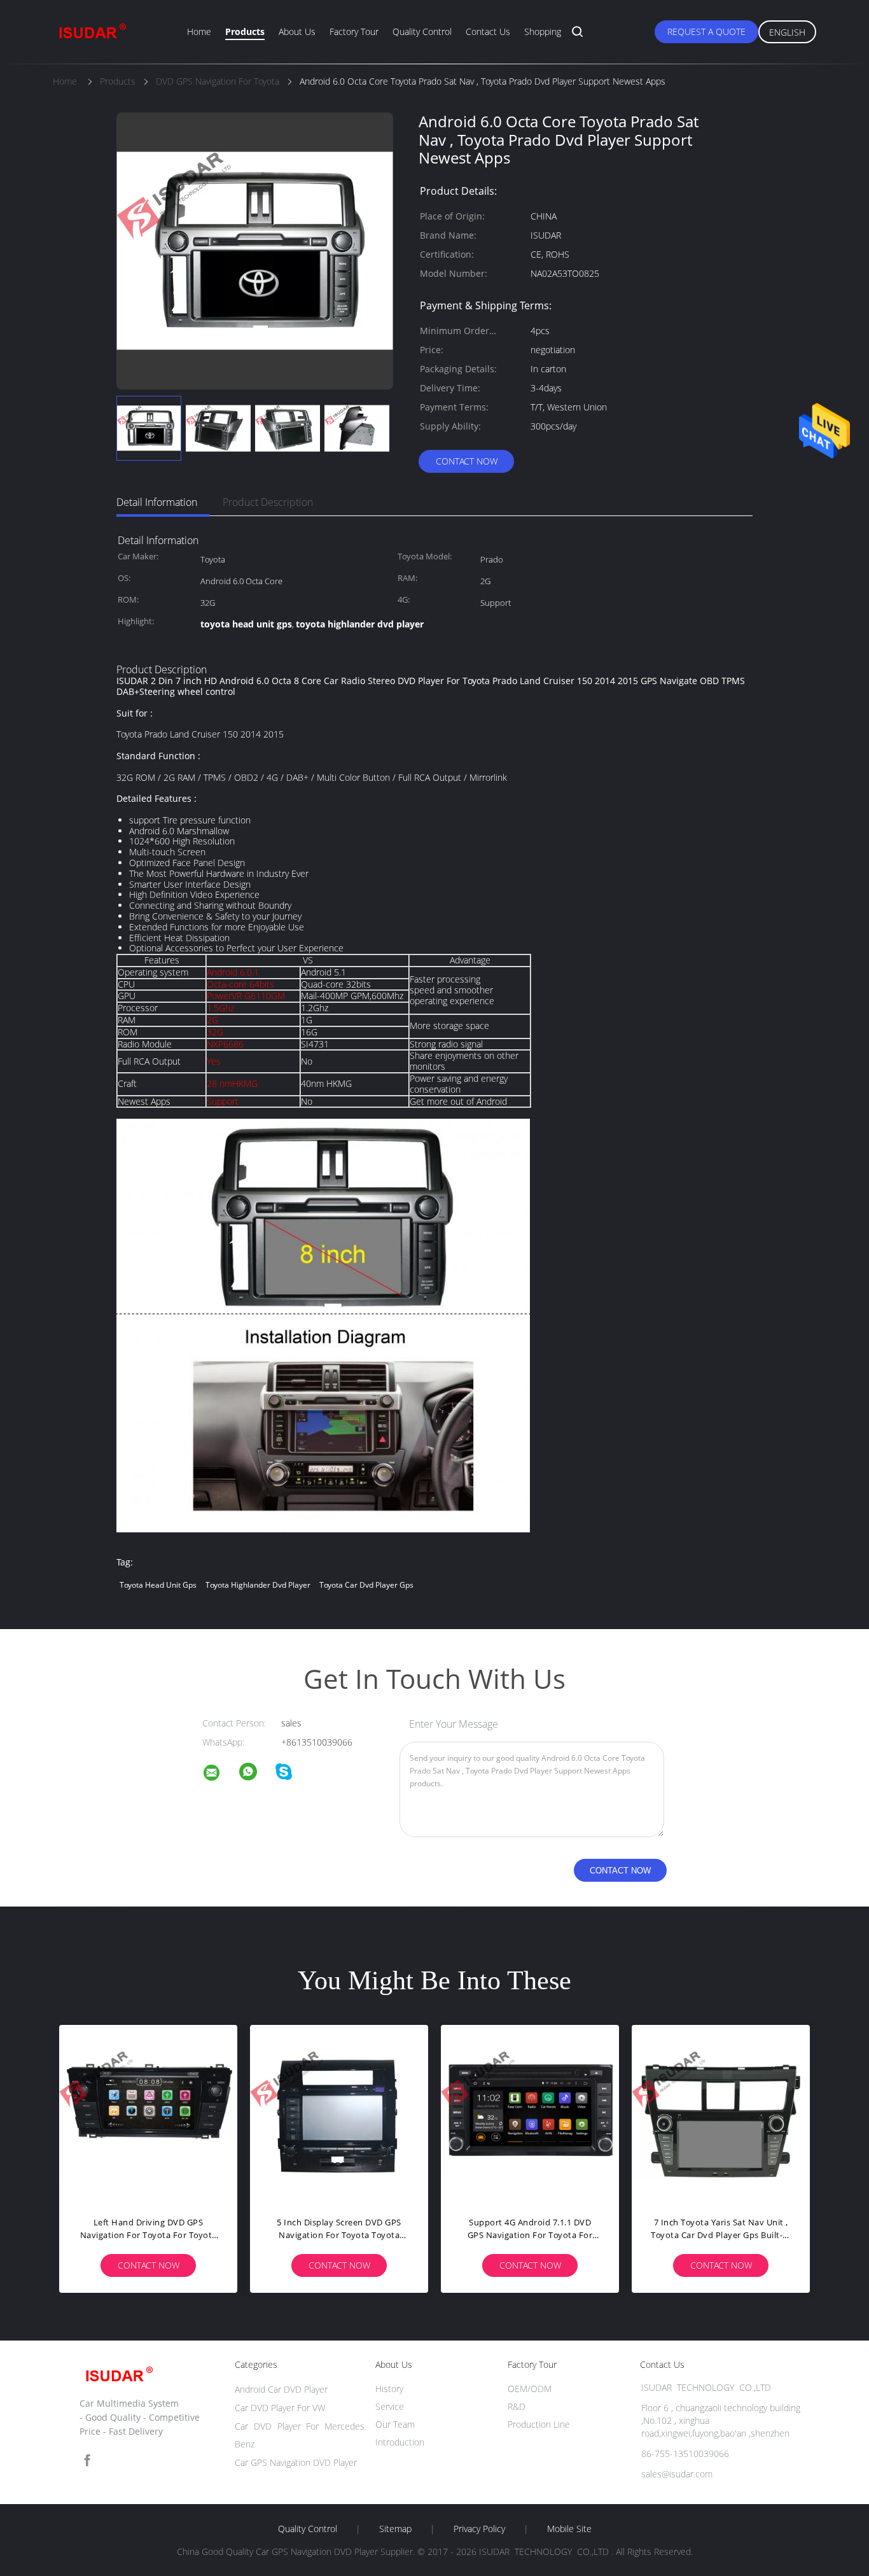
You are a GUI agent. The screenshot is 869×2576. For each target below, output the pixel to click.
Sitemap (395, 2529)
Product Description (268, 502)
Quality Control (422, 31)
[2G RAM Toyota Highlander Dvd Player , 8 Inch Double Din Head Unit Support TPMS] (193, 2114)
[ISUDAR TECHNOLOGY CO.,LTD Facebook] (87, 2460)
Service (390, 2406)
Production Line (539, 2424)
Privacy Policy (479, 2529)
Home (199, 31)
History (389, 2389)
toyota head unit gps (158, 1585)
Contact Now (467, 461)
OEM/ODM (530, 2389)
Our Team (395, 2424)
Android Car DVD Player (281, 2389)
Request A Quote (706, 31)
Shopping (543, 31)
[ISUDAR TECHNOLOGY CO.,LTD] (219, 1774)
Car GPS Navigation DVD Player (296, 2462)
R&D (517, 2406)
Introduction (400, 2442)
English (787, 32)
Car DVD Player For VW (280, 2408)
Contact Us (488, 31)
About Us (297, 31)
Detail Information (157, 502)
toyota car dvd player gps (366, 1585)
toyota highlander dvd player (258, 1585)
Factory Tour (354, 31)
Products (245, 31)
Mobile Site (569, 2529)
